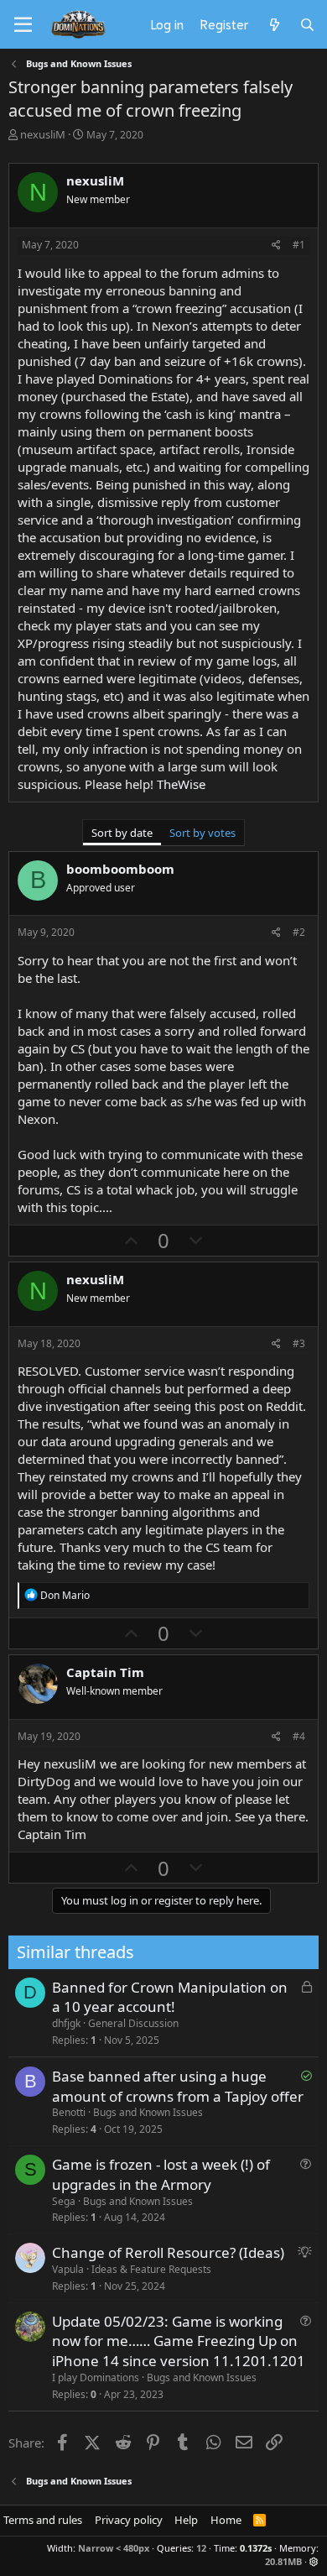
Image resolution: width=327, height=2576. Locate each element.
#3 (299, 1343)
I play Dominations (96, 2377)
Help (186, 2520)
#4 (299, 1736)
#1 (299, 245)
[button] (314, 2561)
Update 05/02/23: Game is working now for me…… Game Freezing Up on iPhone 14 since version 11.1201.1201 (179, 2341)
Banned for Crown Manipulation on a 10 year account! (170, 1997)
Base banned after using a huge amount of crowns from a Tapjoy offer (178, 2086)
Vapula (68, 2269)
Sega (64, 2201)
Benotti (69, 2112)
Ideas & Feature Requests (151, 2269)
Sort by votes (202, 833)
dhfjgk (66, 2023)
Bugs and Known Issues (148, 2112)
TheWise (181, 784)
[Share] (276, 246)
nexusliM (43, 134)
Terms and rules (43, 2520)
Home (226, 2520)
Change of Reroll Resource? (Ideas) (168, 2252)
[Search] (307, 24)
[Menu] (23, 25)
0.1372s (256, 2548)
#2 (299, 932)
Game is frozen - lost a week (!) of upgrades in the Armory (161, 2174)
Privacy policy (129, 2520)
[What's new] (274, 24)
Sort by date (122, 833)
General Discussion (133, 2023)
